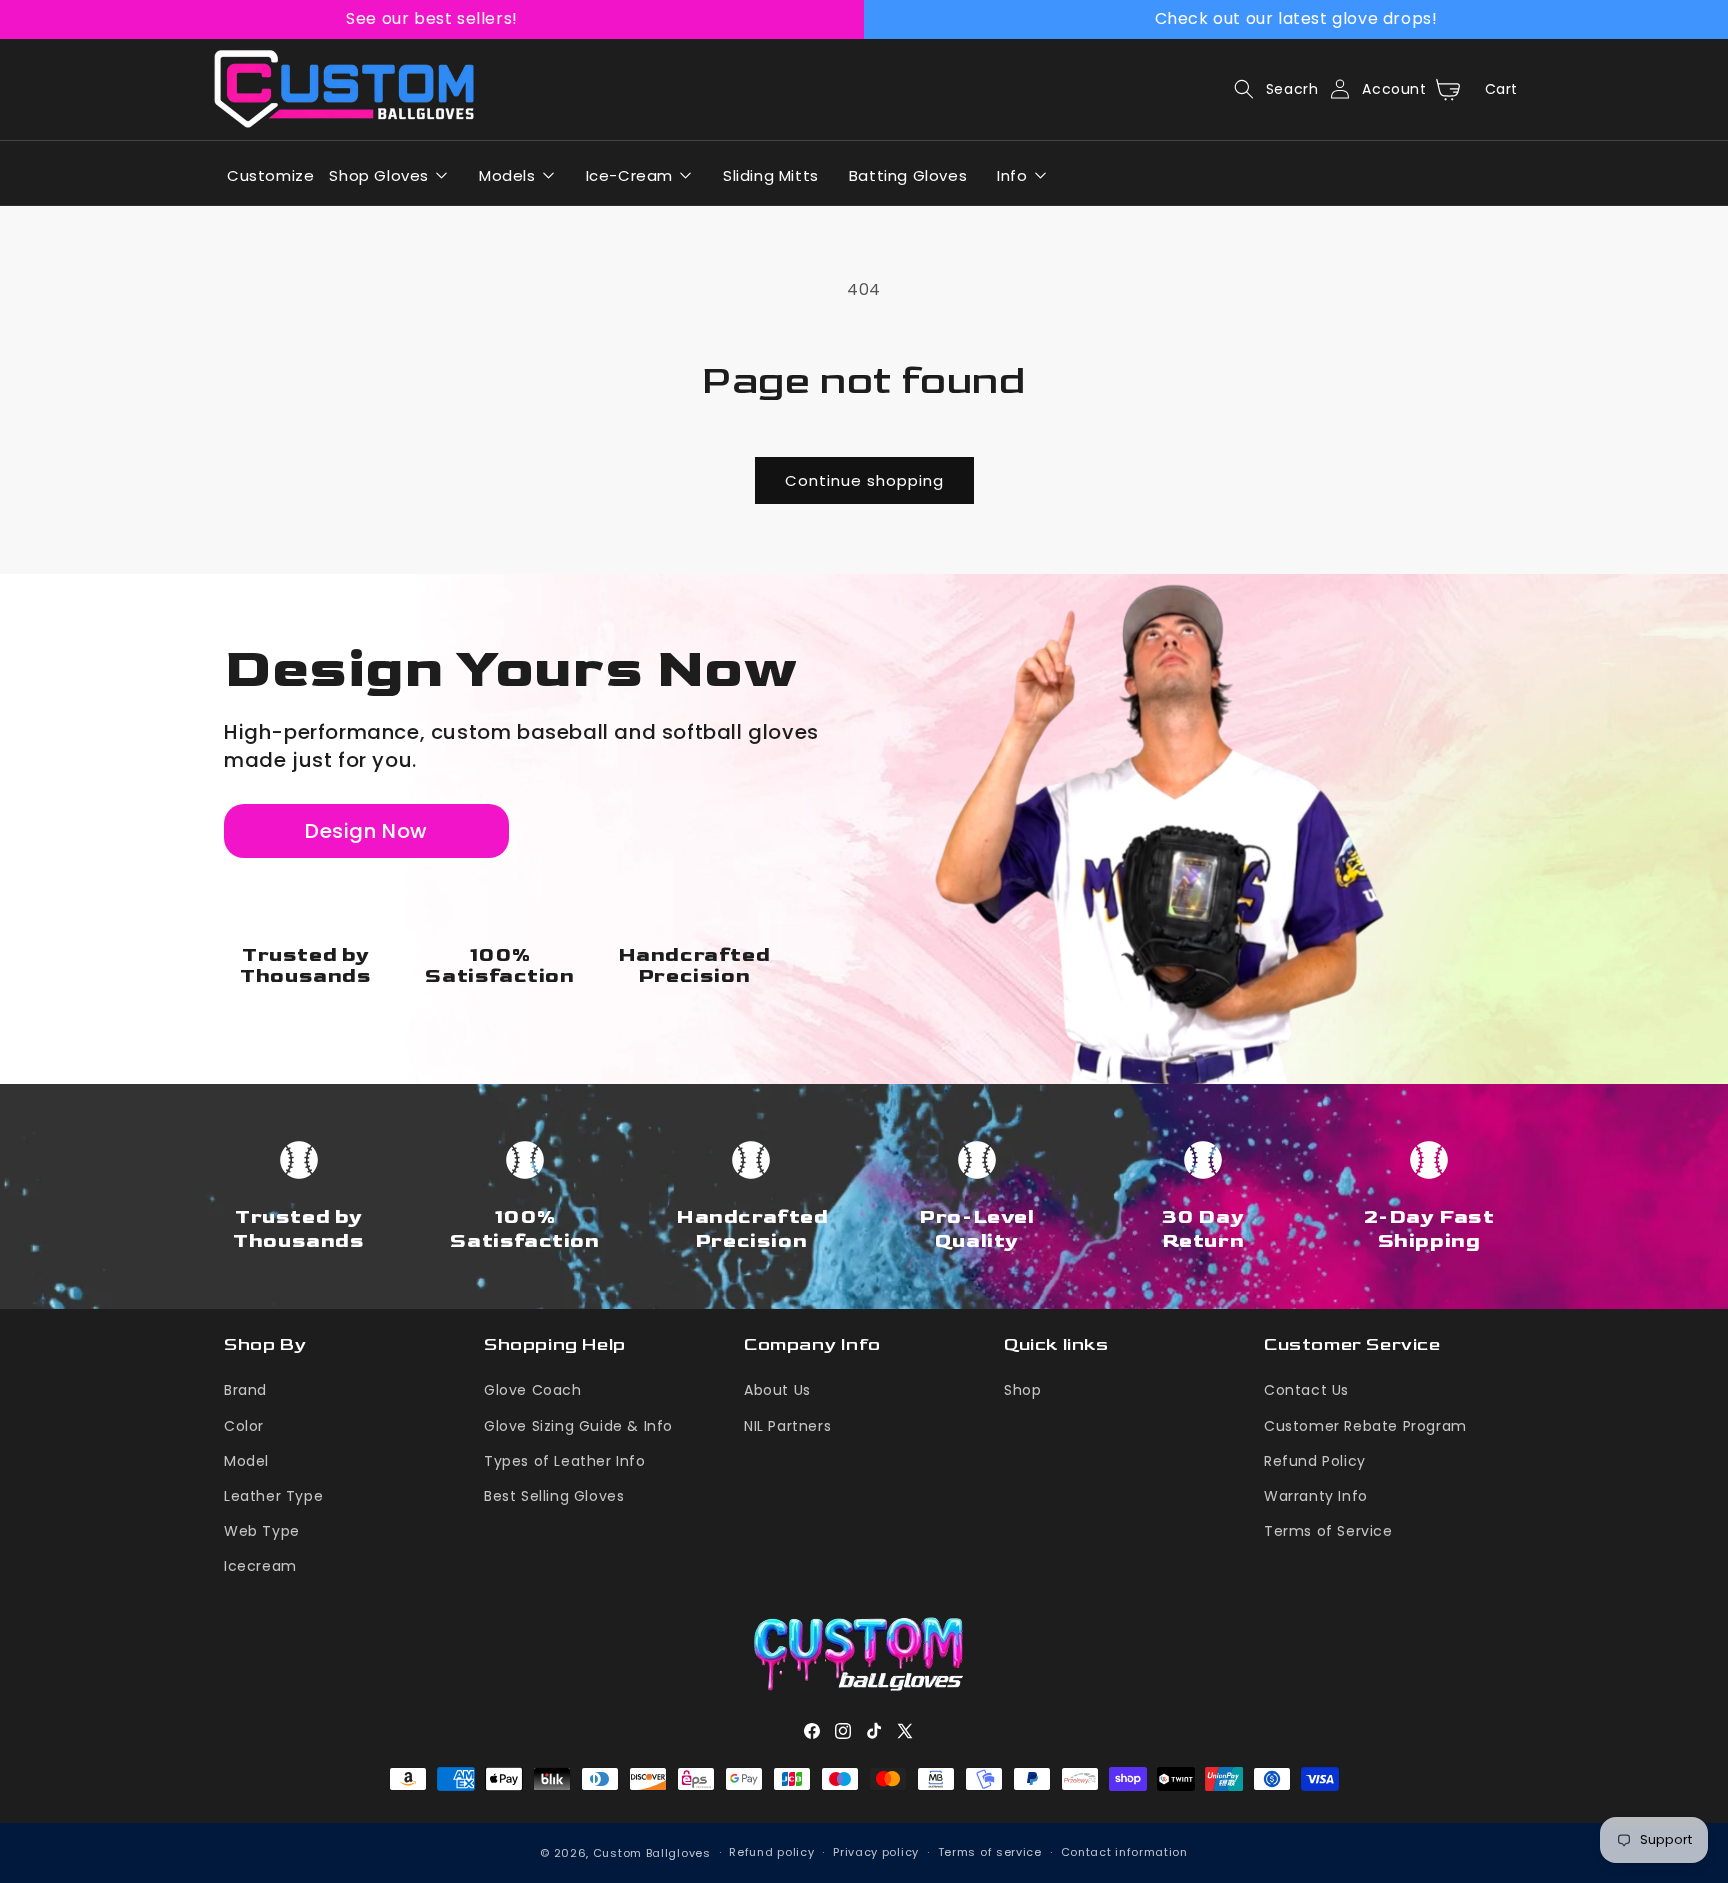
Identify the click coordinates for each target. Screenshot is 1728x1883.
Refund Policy (1315, 1461)
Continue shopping (864, 480)
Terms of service (990, 1852)
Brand (245, 1390)
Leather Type (273, 1496)
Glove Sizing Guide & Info (578, 1426)
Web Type (262, 1531)
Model (246, 1461)
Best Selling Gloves (554, 1496)
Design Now (366, 831)
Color (244, 1426)
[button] (1270, 89)
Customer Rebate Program (1365, 1426)
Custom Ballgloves (652, 1853)
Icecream (260, 1566)
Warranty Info (1316, 1496)
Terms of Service (1328, 1531)
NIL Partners (787, 1426)
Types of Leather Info (565, 1461)
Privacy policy (876, 1852)
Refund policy (771, 1852)
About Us (777, 1390)
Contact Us (1306, 1390)
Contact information (1124, 1852)
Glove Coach (533, 1390)
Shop (1022, 1390)
